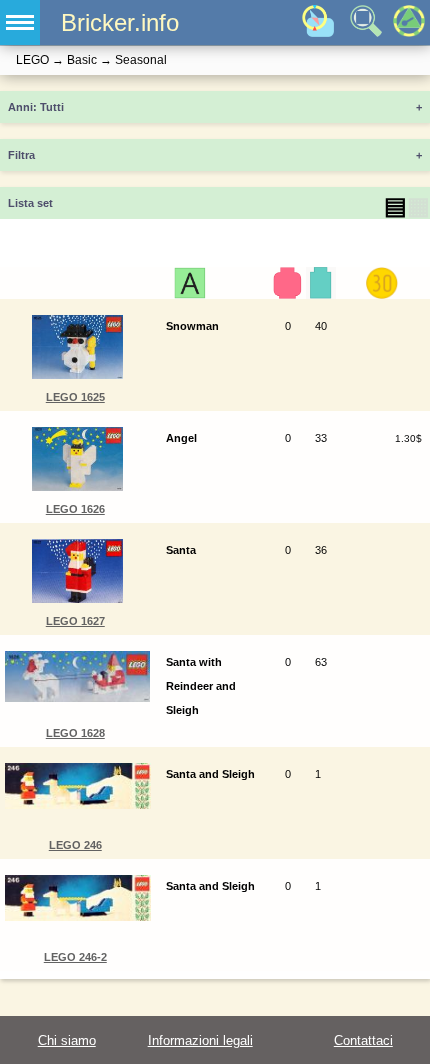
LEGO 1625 (75, 397)
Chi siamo (67, 1040)
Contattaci (363, 1040)
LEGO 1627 (75, 621)
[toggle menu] (20, 22)
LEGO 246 (75, 845)
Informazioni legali (200, 1040)
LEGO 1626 (75, 509)
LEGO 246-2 (75, 957)
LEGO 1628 (75, 733)
